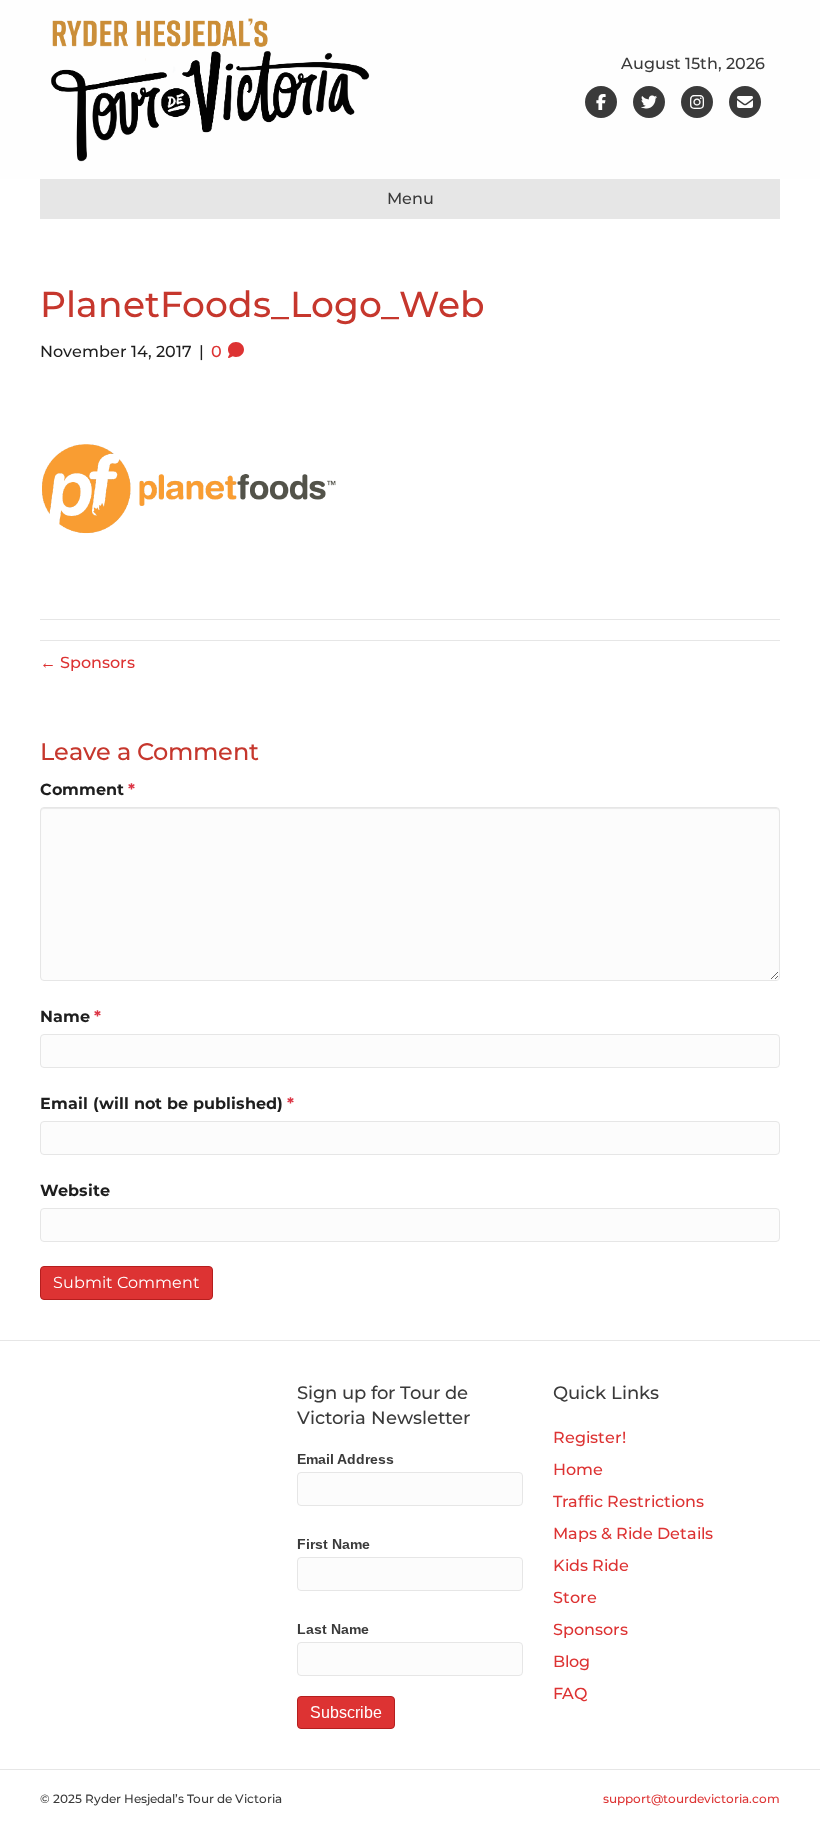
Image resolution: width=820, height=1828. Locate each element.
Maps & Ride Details (633, 1533)
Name (70, 1016)
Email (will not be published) (167, 1103)
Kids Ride (591, 1565)
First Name (333, 1544)
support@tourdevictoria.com (691, 1798)
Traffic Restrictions (628, 1501)
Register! (589, 1437)
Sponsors (590, 1629)
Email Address (345, 1459)
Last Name (333, 1629)
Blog (571, 1661)
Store (575, 1597)
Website (75, 1190)
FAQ (570, 1693)
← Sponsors (87, 662)
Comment (87, 789)
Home (578, 1469)
